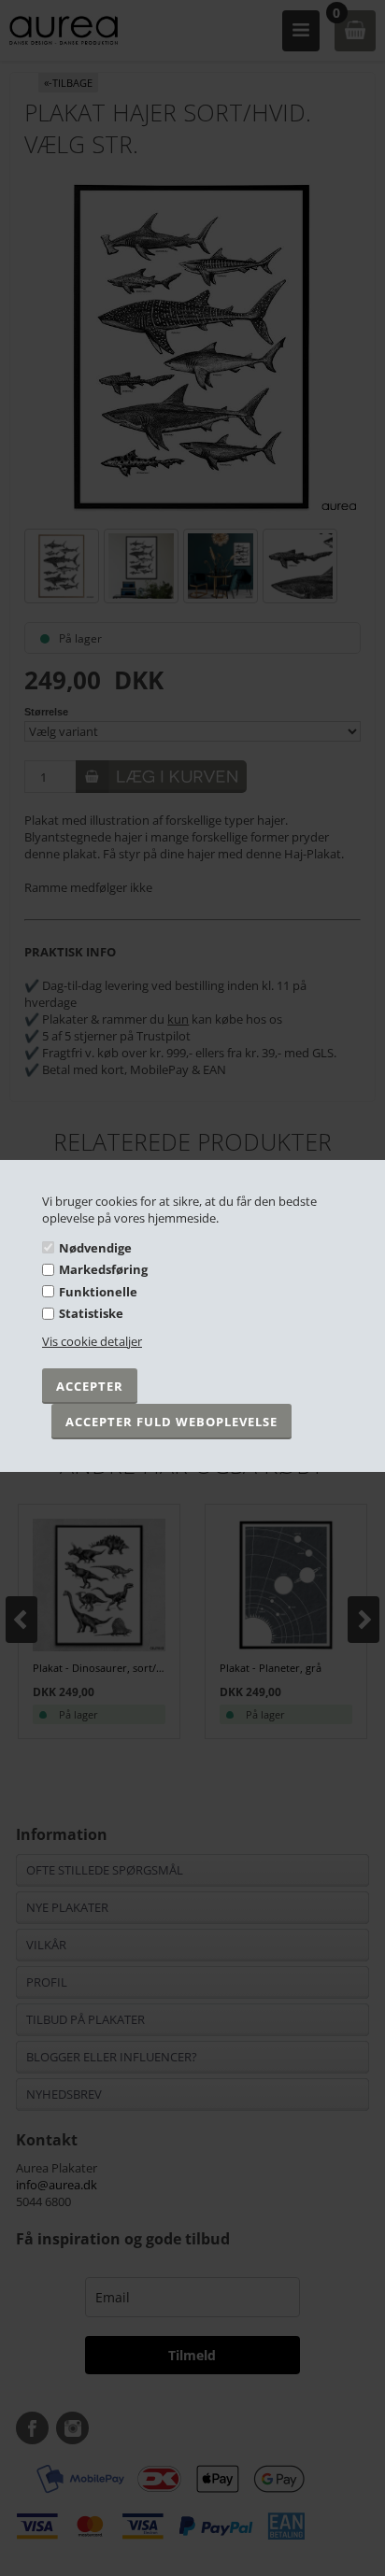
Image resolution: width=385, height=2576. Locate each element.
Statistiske (91, 1313)
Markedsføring (103, 1269)
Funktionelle (98, 1292)
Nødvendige (95, 1247)
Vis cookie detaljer (92, 1341)
